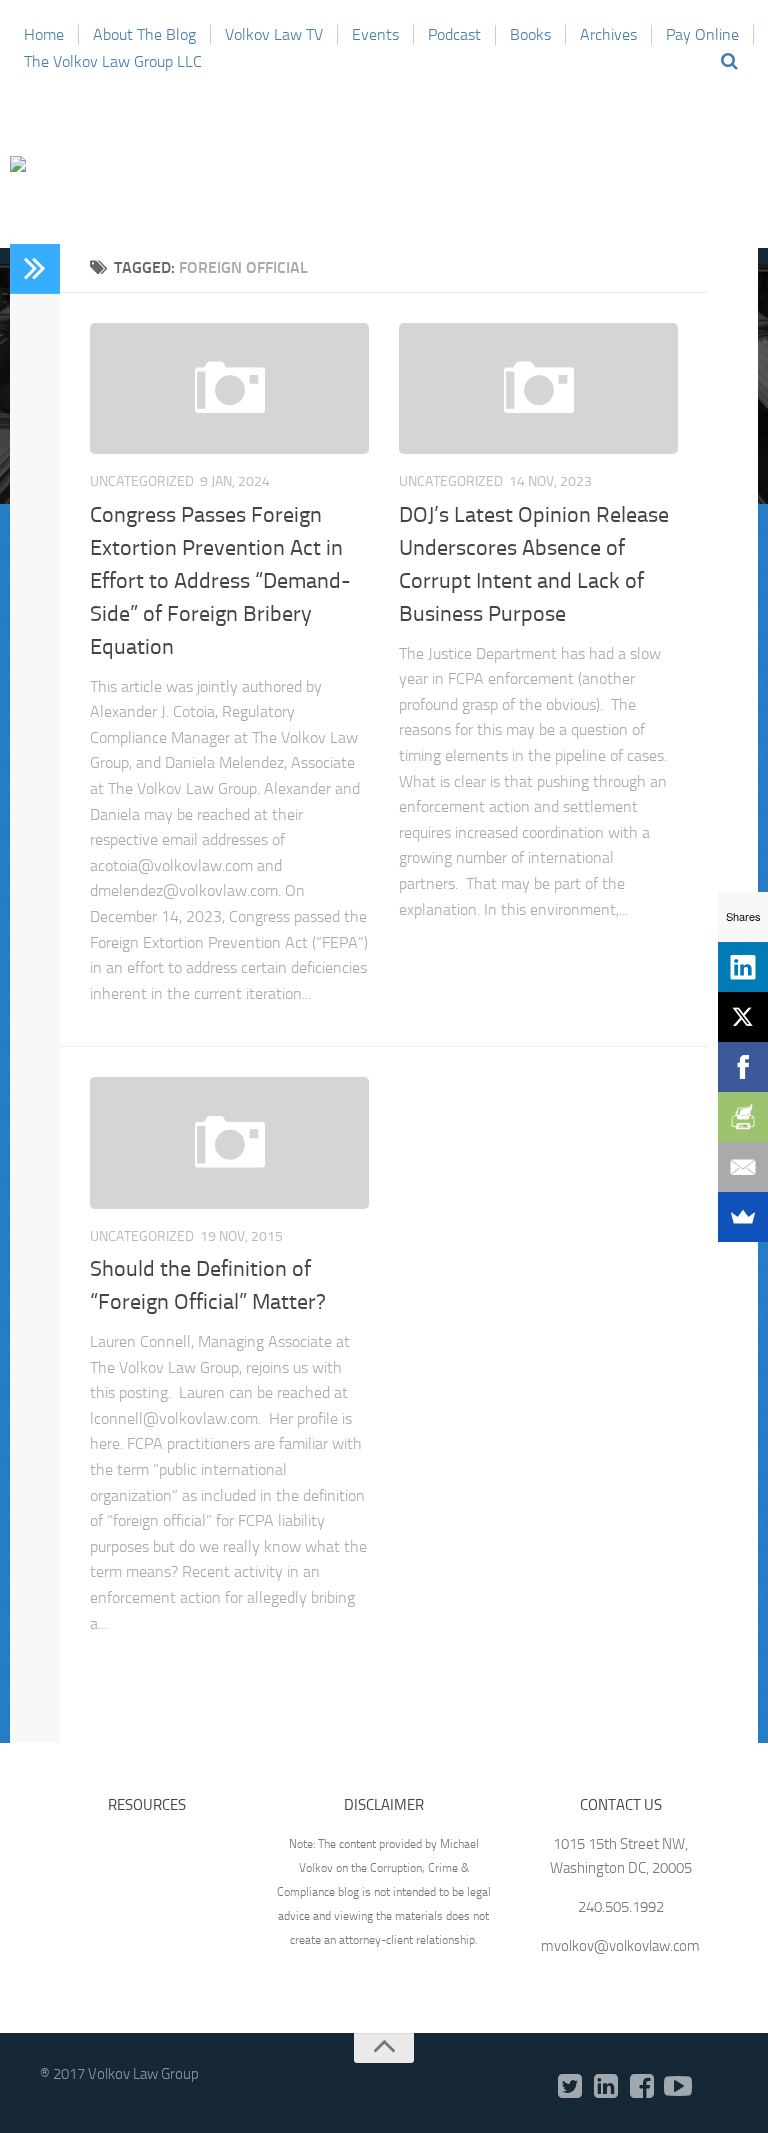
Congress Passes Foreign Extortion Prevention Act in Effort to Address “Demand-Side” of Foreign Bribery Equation (220, 581)
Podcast (454, 34)
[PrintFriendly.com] (743, 1117)
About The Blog (144, 34)
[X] (743, 1017)
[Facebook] (642, 2087)
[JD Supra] (714, 2087)
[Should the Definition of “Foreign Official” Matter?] (229, 1142)
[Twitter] (570, 2087)
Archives (608, 34)
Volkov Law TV (274, 34)
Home (44, 34)
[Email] (743, 1167)
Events (375, 34)
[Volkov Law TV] (678, 2087)
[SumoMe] (743, 1217)
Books (530, 34)
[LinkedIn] (606, 2087)
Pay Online (702, 34)
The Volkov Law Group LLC (113, 61)
